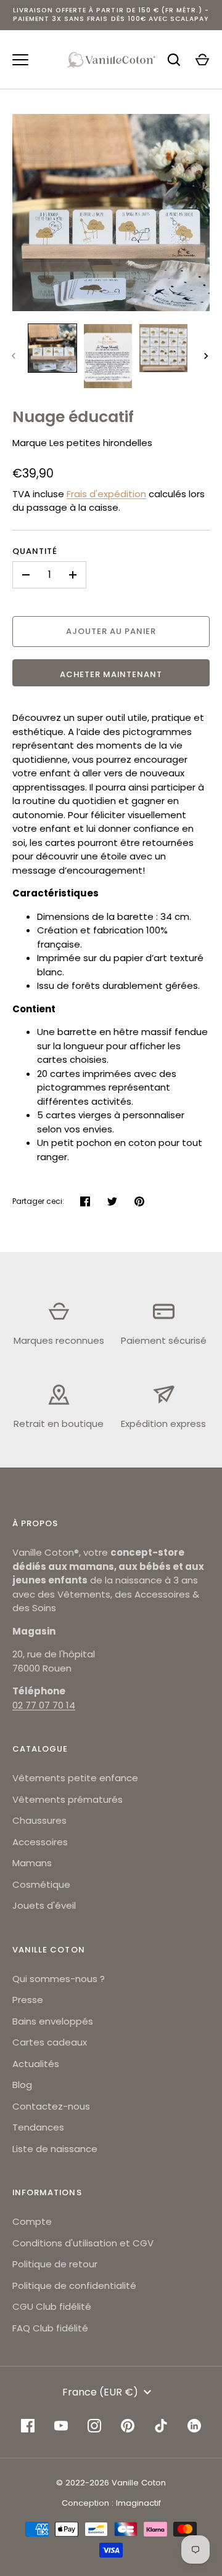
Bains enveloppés (53, 2021)
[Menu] (20, 60)
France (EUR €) (100, 2392)
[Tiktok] (161, 2426)
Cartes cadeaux (50, 2042)
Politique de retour (55, 2264)
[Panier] (202, 60)
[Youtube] (61, 2426)
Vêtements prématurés (68, 1799)
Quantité (35, 551)
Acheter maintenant (111, 674)
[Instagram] (94, 2426)
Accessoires (40, 1842)
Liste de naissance (55, 2149)
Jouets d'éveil (44, 1905)
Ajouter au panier (111, 631)
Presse (28, 2000)
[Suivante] (207, 356)
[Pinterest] (128, 2426)
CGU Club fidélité (52, 2306)
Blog (22, 2085)
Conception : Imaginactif (111, 2503)
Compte (32, 2221)
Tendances (38, 2127)
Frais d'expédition (106, 494)
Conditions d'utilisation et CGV (83, 2243)
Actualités (36, 2064)
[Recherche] (174, 60)
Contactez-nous (51, 2106)
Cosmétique (41, 1884)
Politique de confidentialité (74, 2285)
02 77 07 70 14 (44, 1705)
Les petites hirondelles (101, 443)
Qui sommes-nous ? (59, 1979)
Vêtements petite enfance (75, 1778)
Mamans (32, 1863)
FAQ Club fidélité (50, 2328)
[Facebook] (28, 2426)
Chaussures (39, 1820)
